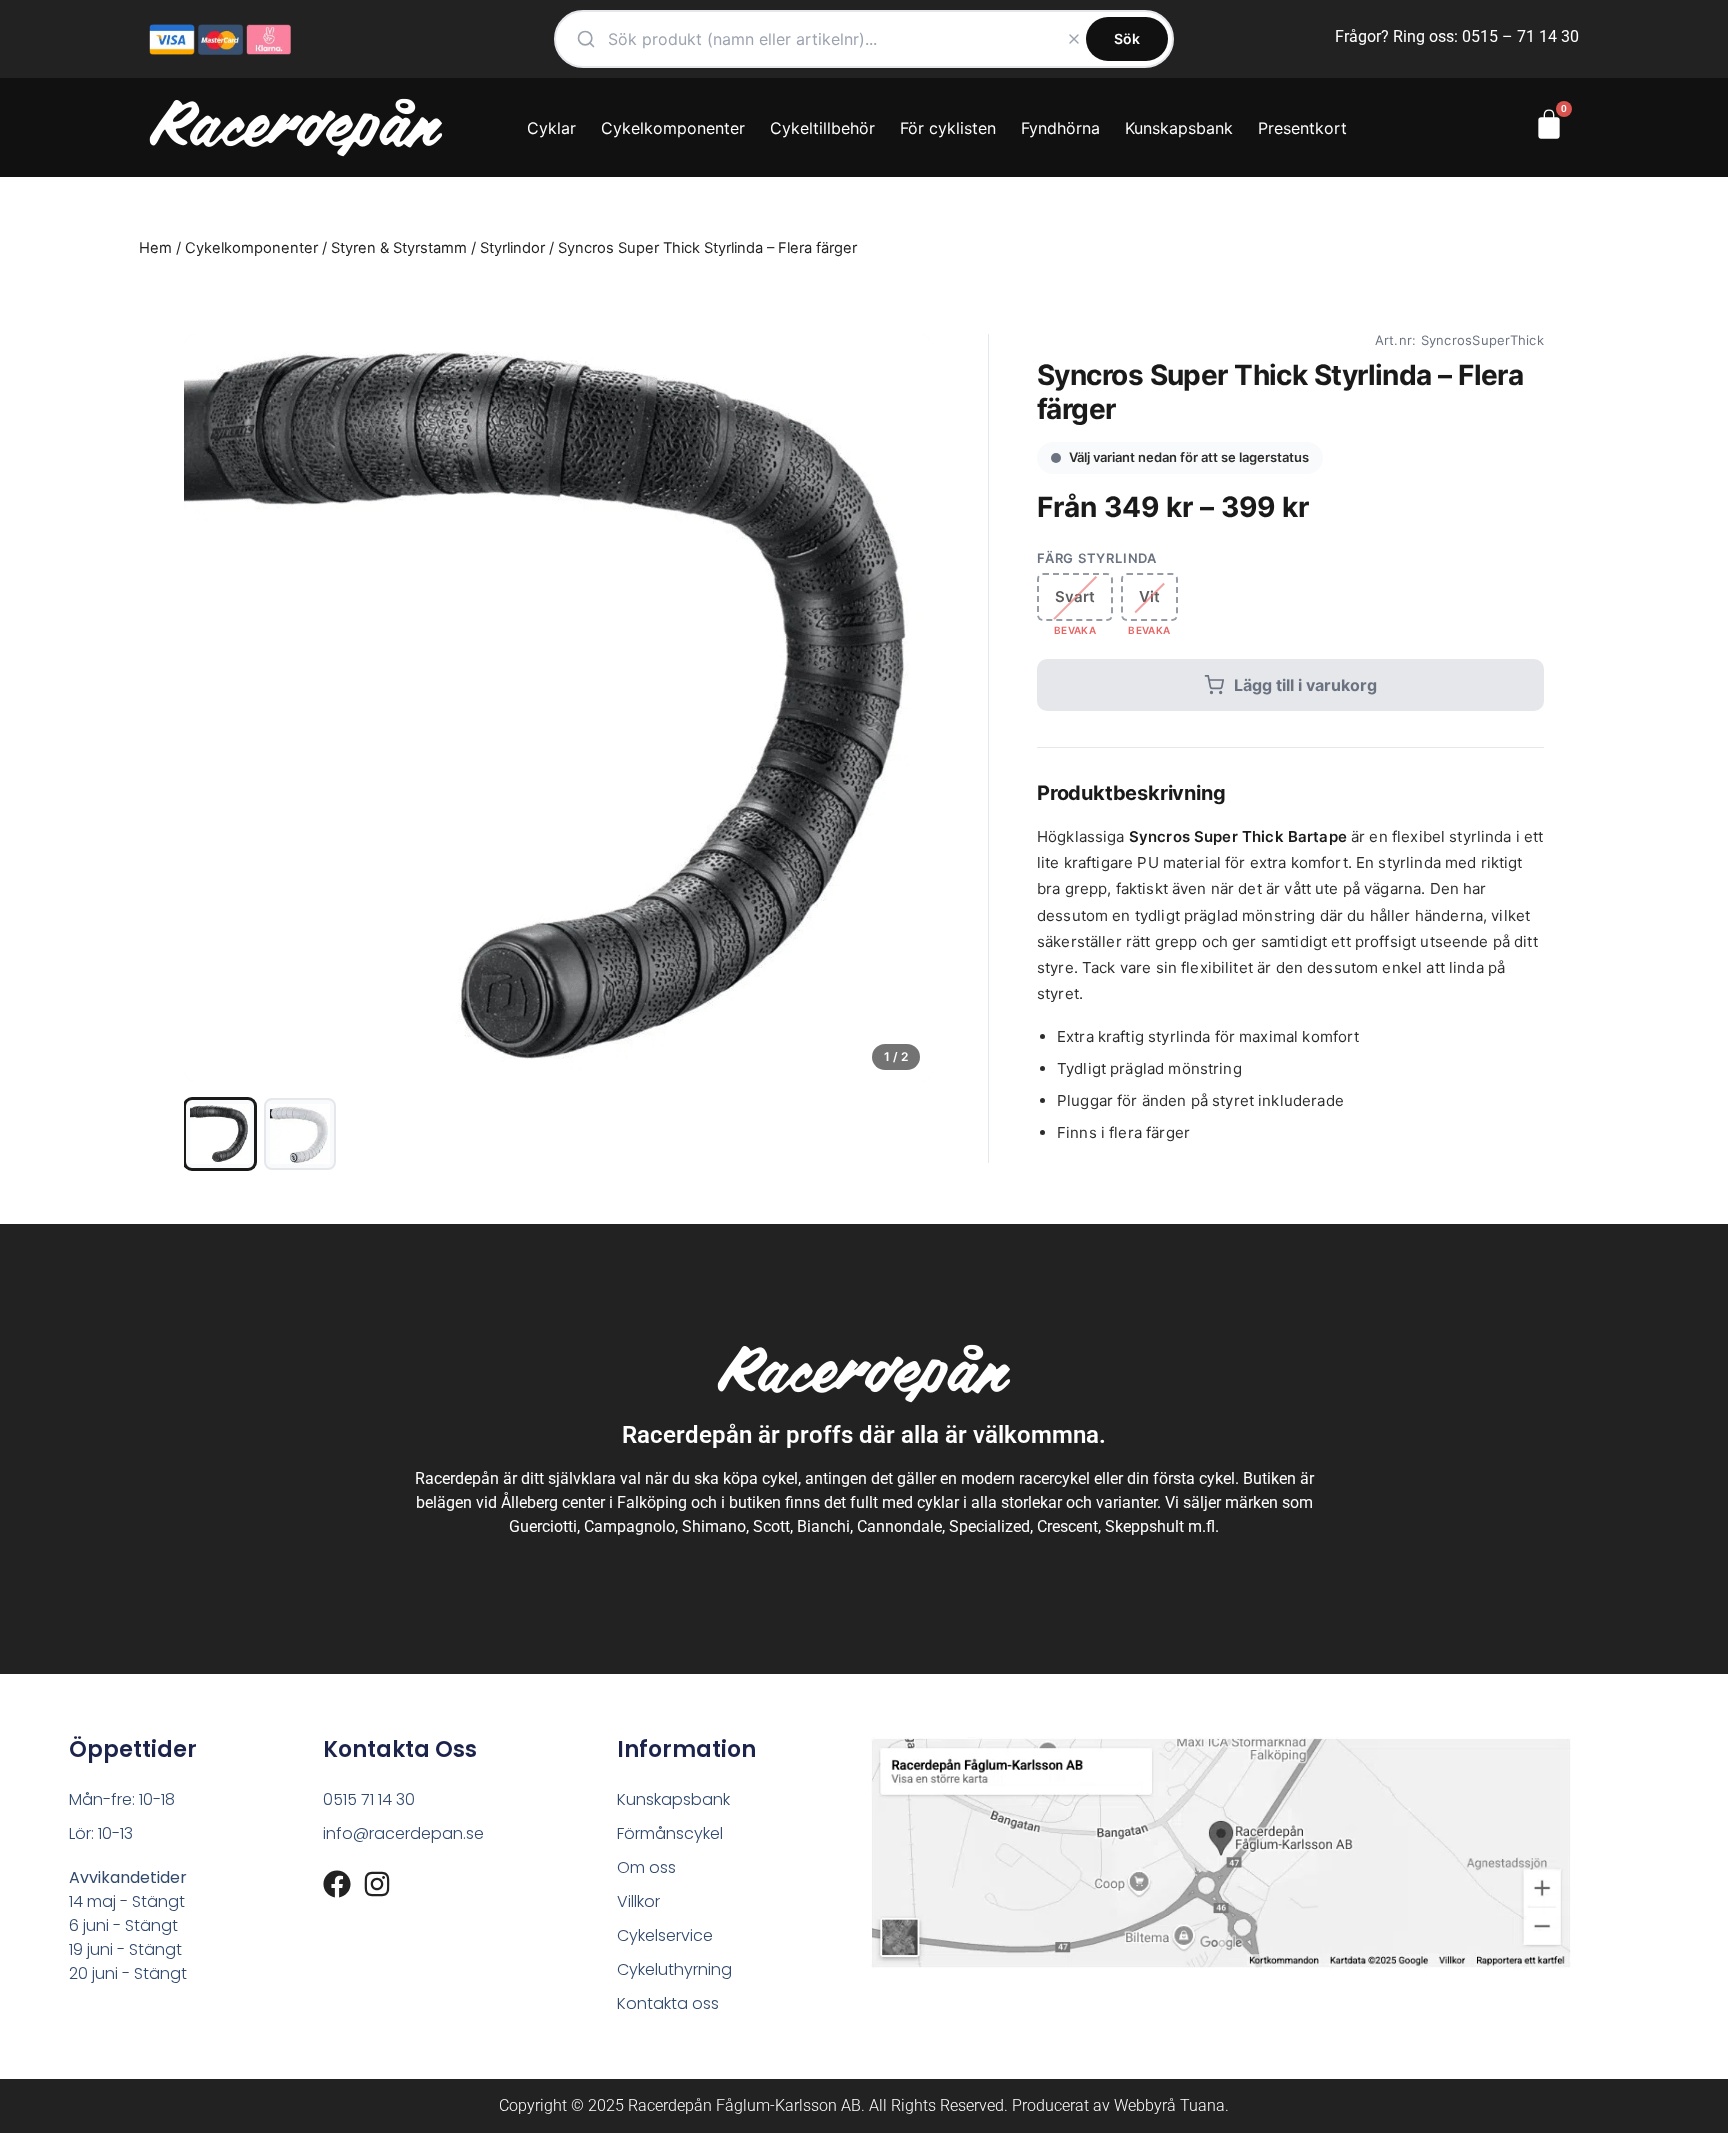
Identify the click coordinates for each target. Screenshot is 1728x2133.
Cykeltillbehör (822, 128)
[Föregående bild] (216, 708)
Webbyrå (1145, 2105)
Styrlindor (512, 248)
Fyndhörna (1060, 128)
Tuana (1202, 2105)
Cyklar (551, 128)
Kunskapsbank (1179, 128)
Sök (1127, 38)
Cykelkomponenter (673, 128)
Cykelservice (665, 1935)
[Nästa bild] (900, 708)
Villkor (638, 1901)
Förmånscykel (670, 1833)
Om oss (646, 1867)
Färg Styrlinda (1097, 558)
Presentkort (1302, 128)
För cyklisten (948, 128)
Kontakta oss (668, 2003)
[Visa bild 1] (220, 1134)
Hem (155, 248)
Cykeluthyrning (674, 1969)
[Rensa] (1074, 39)
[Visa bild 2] (300, 1134)
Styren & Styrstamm (399, 248)
